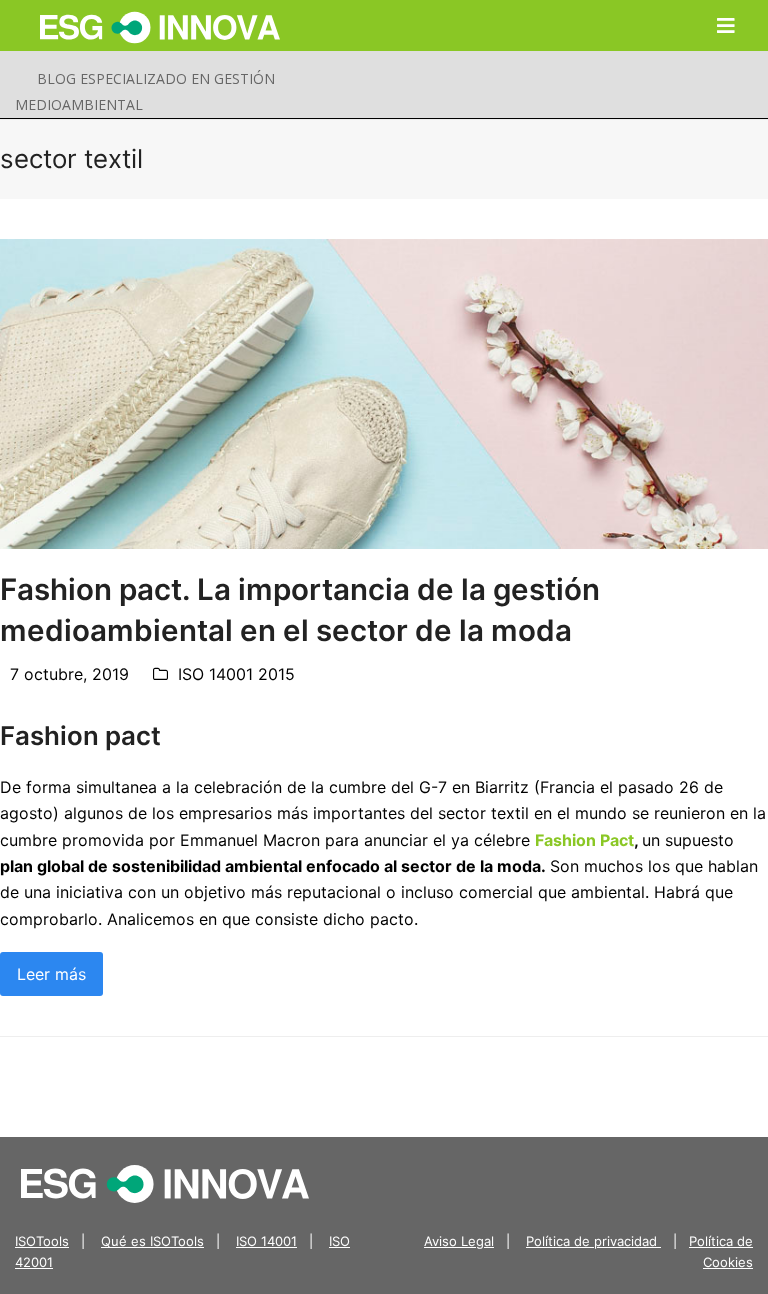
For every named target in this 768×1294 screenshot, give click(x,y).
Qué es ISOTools (152, 1241)
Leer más (51, 974)
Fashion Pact (584, 840)
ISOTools (42, 1241)
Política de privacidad (593, 1241)
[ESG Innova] (165, 1182)
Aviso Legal (459, 1241)
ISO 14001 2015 (236, 674)
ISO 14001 (266, 1241)
